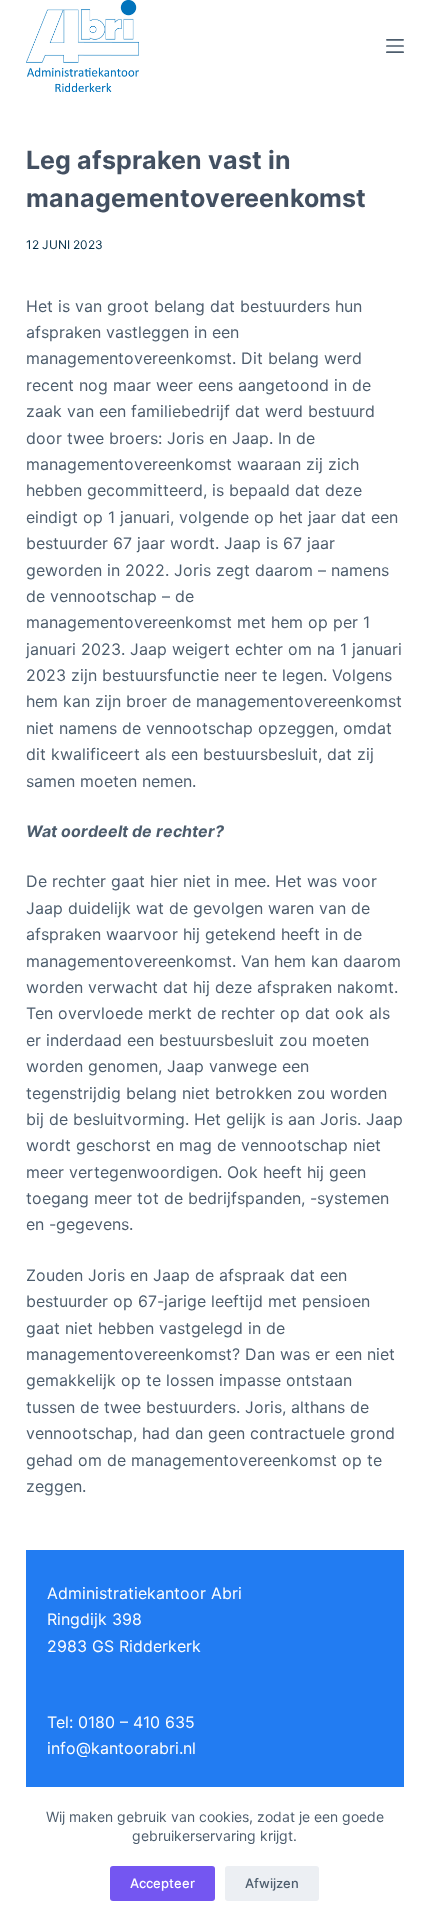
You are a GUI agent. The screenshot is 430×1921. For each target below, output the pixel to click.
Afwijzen (272, 1883)
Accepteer (162, 1883)
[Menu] (395, 46)
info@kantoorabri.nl (121, 1748)
